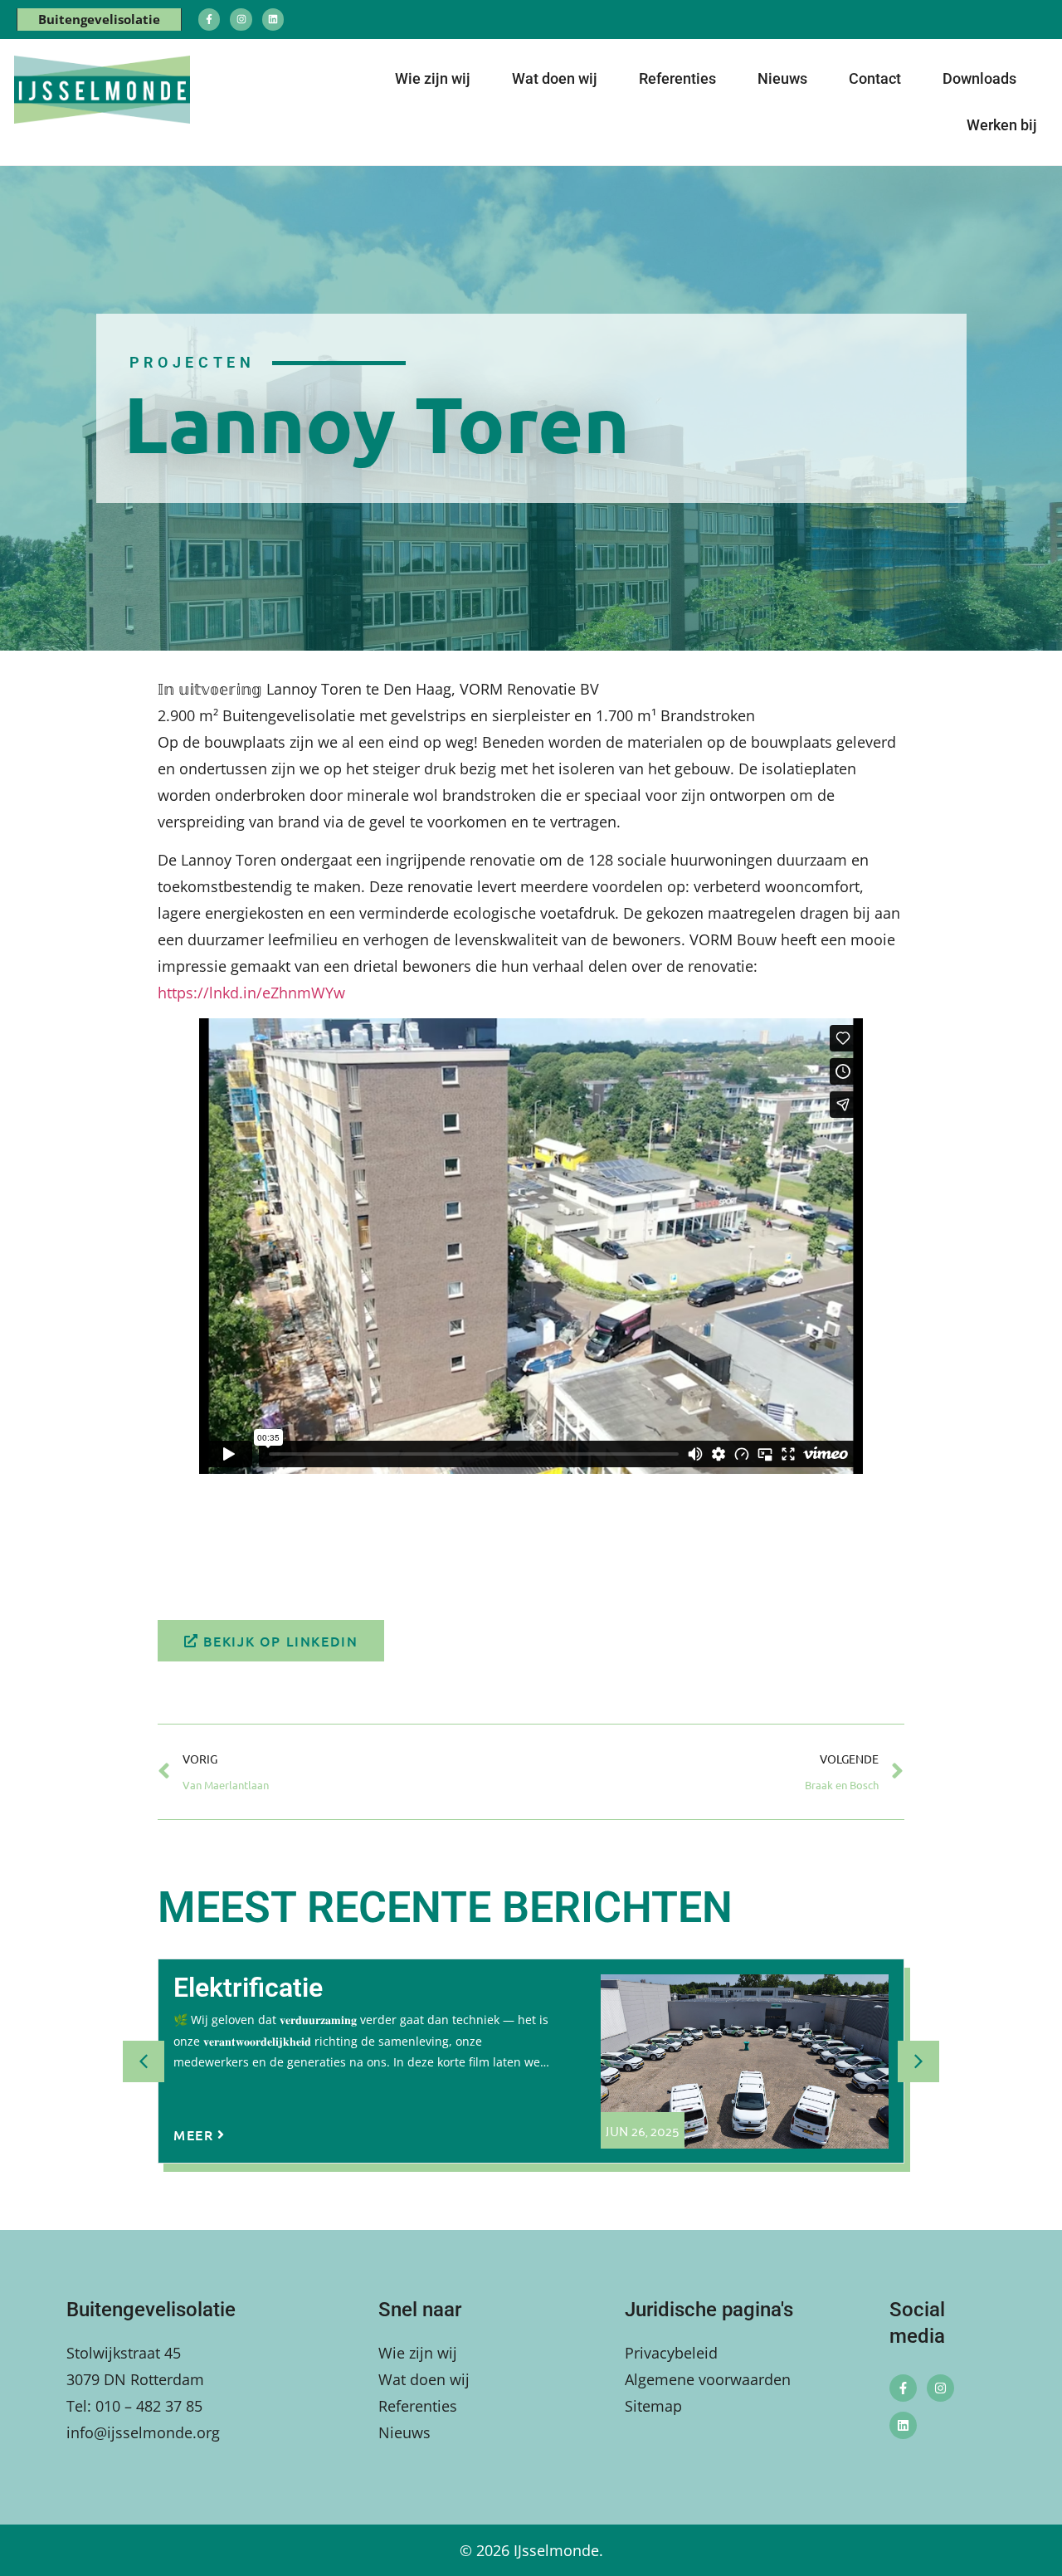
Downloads (979, 78)
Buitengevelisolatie (99, 19)
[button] (918, 2061)
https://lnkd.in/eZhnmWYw (251, 993)
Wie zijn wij (433, 78)
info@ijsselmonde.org (143, 2432)
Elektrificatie (248, 1988)
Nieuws (782, 78)
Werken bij (1002, 125)
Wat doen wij (555, 78)
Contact (875, 78)
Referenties (677, 78)
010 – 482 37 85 (149, 2406)
